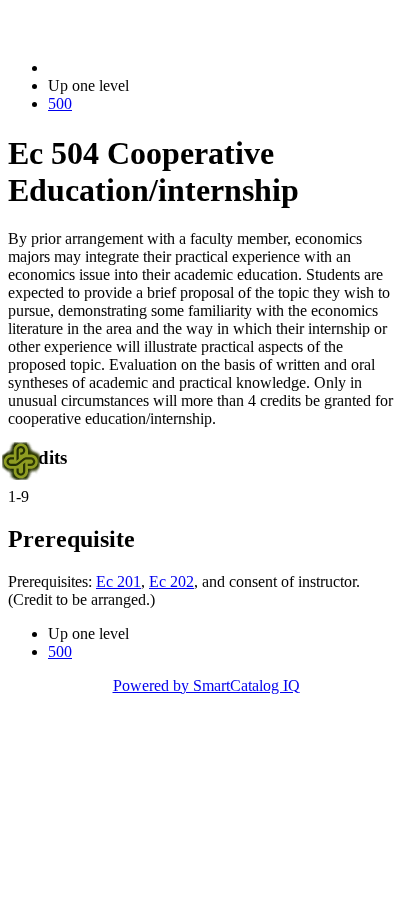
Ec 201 (118, 581)
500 (60, 103)
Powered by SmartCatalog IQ (206, 685)
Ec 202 (171, 581)
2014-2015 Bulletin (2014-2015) (151, 67)
